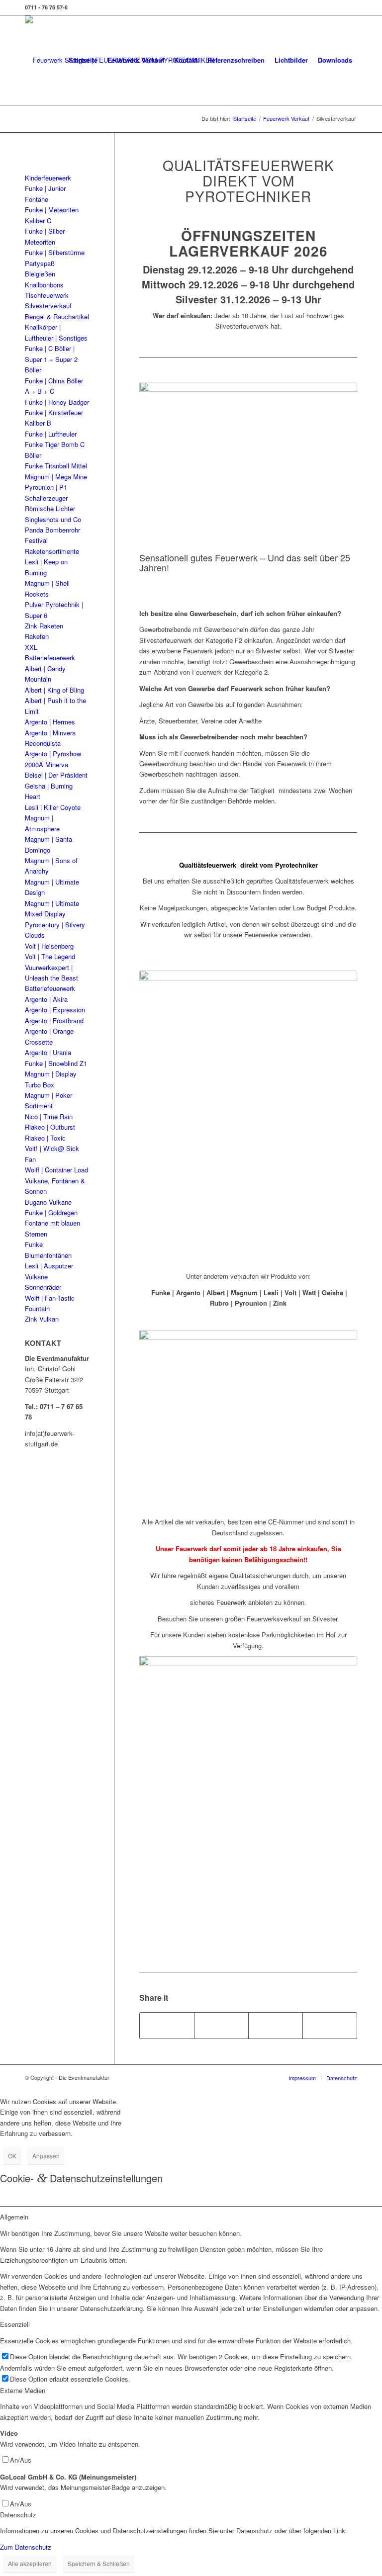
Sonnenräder (43, 1287)
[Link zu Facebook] (350, 7)
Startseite (83, 60)
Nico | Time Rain (49, 1116)
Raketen (37, 636)
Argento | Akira (46, 999)
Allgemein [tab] (14, 2217)
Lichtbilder (291, 60)
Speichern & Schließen (99, 2563)
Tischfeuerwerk (47, 295)
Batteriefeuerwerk (50, 988)
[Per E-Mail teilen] (330, 2026)
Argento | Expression (55, 1010)
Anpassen (46, 2156)
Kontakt (186, 60)
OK (12, 2156)
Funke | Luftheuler (51, 434)
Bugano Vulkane (48, 1202)
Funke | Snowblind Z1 (56, 1063)
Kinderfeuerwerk (48, 178)
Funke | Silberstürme (55, 252)
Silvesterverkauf (48, 306)
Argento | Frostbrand (54, 1021)
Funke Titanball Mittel (56, 466)
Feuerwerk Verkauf (136, 60)
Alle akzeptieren (30, 2563)
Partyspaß (40, 263)
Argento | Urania (48, 1052)
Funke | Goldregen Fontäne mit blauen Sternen (52, 1223)
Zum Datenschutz (26, 2547)
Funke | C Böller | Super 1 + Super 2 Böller (51, 359)
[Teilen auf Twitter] (221, 2026)
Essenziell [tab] (15, 2324)
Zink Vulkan (42, 1319)
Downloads (335, 60)
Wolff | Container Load (56, 1170)
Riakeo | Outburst (50, 1127)
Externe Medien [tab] (23, 2390)
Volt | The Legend (50, 956)
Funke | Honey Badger (57, 402)
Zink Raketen (44, 626)
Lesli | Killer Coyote (53, 807)
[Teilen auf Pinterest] (276, 2026)
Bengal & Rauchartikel (57, 316)
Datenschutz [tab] (18, 2515)
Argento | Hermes (50, 722)
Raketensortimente (52, 551)
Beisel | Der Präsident (56, 775)
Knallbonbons (44, 285)
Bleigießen (40, 274)
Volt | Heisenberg (49, 946)
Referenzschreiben (236, 60)
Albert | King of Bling (54, 690)
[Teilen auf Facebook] (167, 2026)
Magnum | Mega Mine (56, 477)
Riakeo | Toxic (45, 1138)
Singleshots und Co (53, 519)
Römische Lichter (50, 508)
